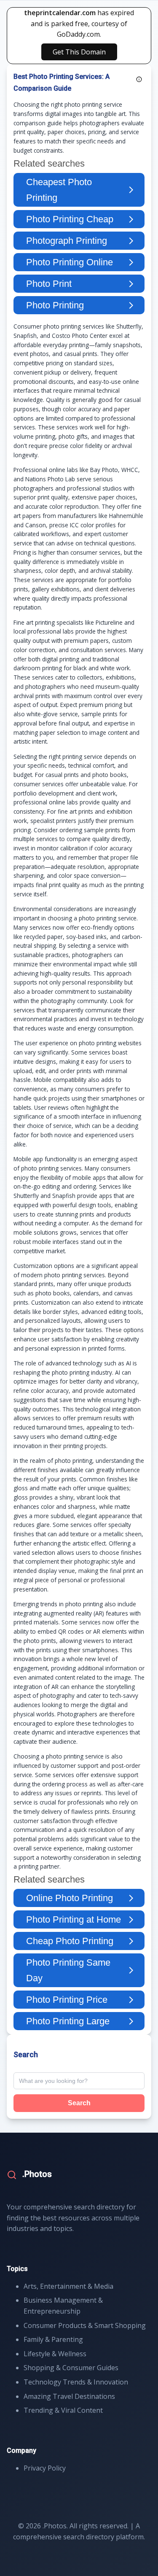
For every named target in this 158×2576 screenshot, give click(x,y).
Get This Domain (79, 52)
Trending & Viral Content (63, 2410)
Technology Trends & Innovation (76, 2382)
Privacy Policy (45, 2468)
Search (79, 2103)
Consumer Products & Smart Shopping (85, 2325)
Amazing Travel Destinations (69, 2396)
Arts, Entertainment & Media (68, 2286)
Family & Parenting (53, 2339)
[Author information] (139, 79)
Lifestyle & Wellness (55, 2354)
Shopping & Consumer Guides (71, 2368)
